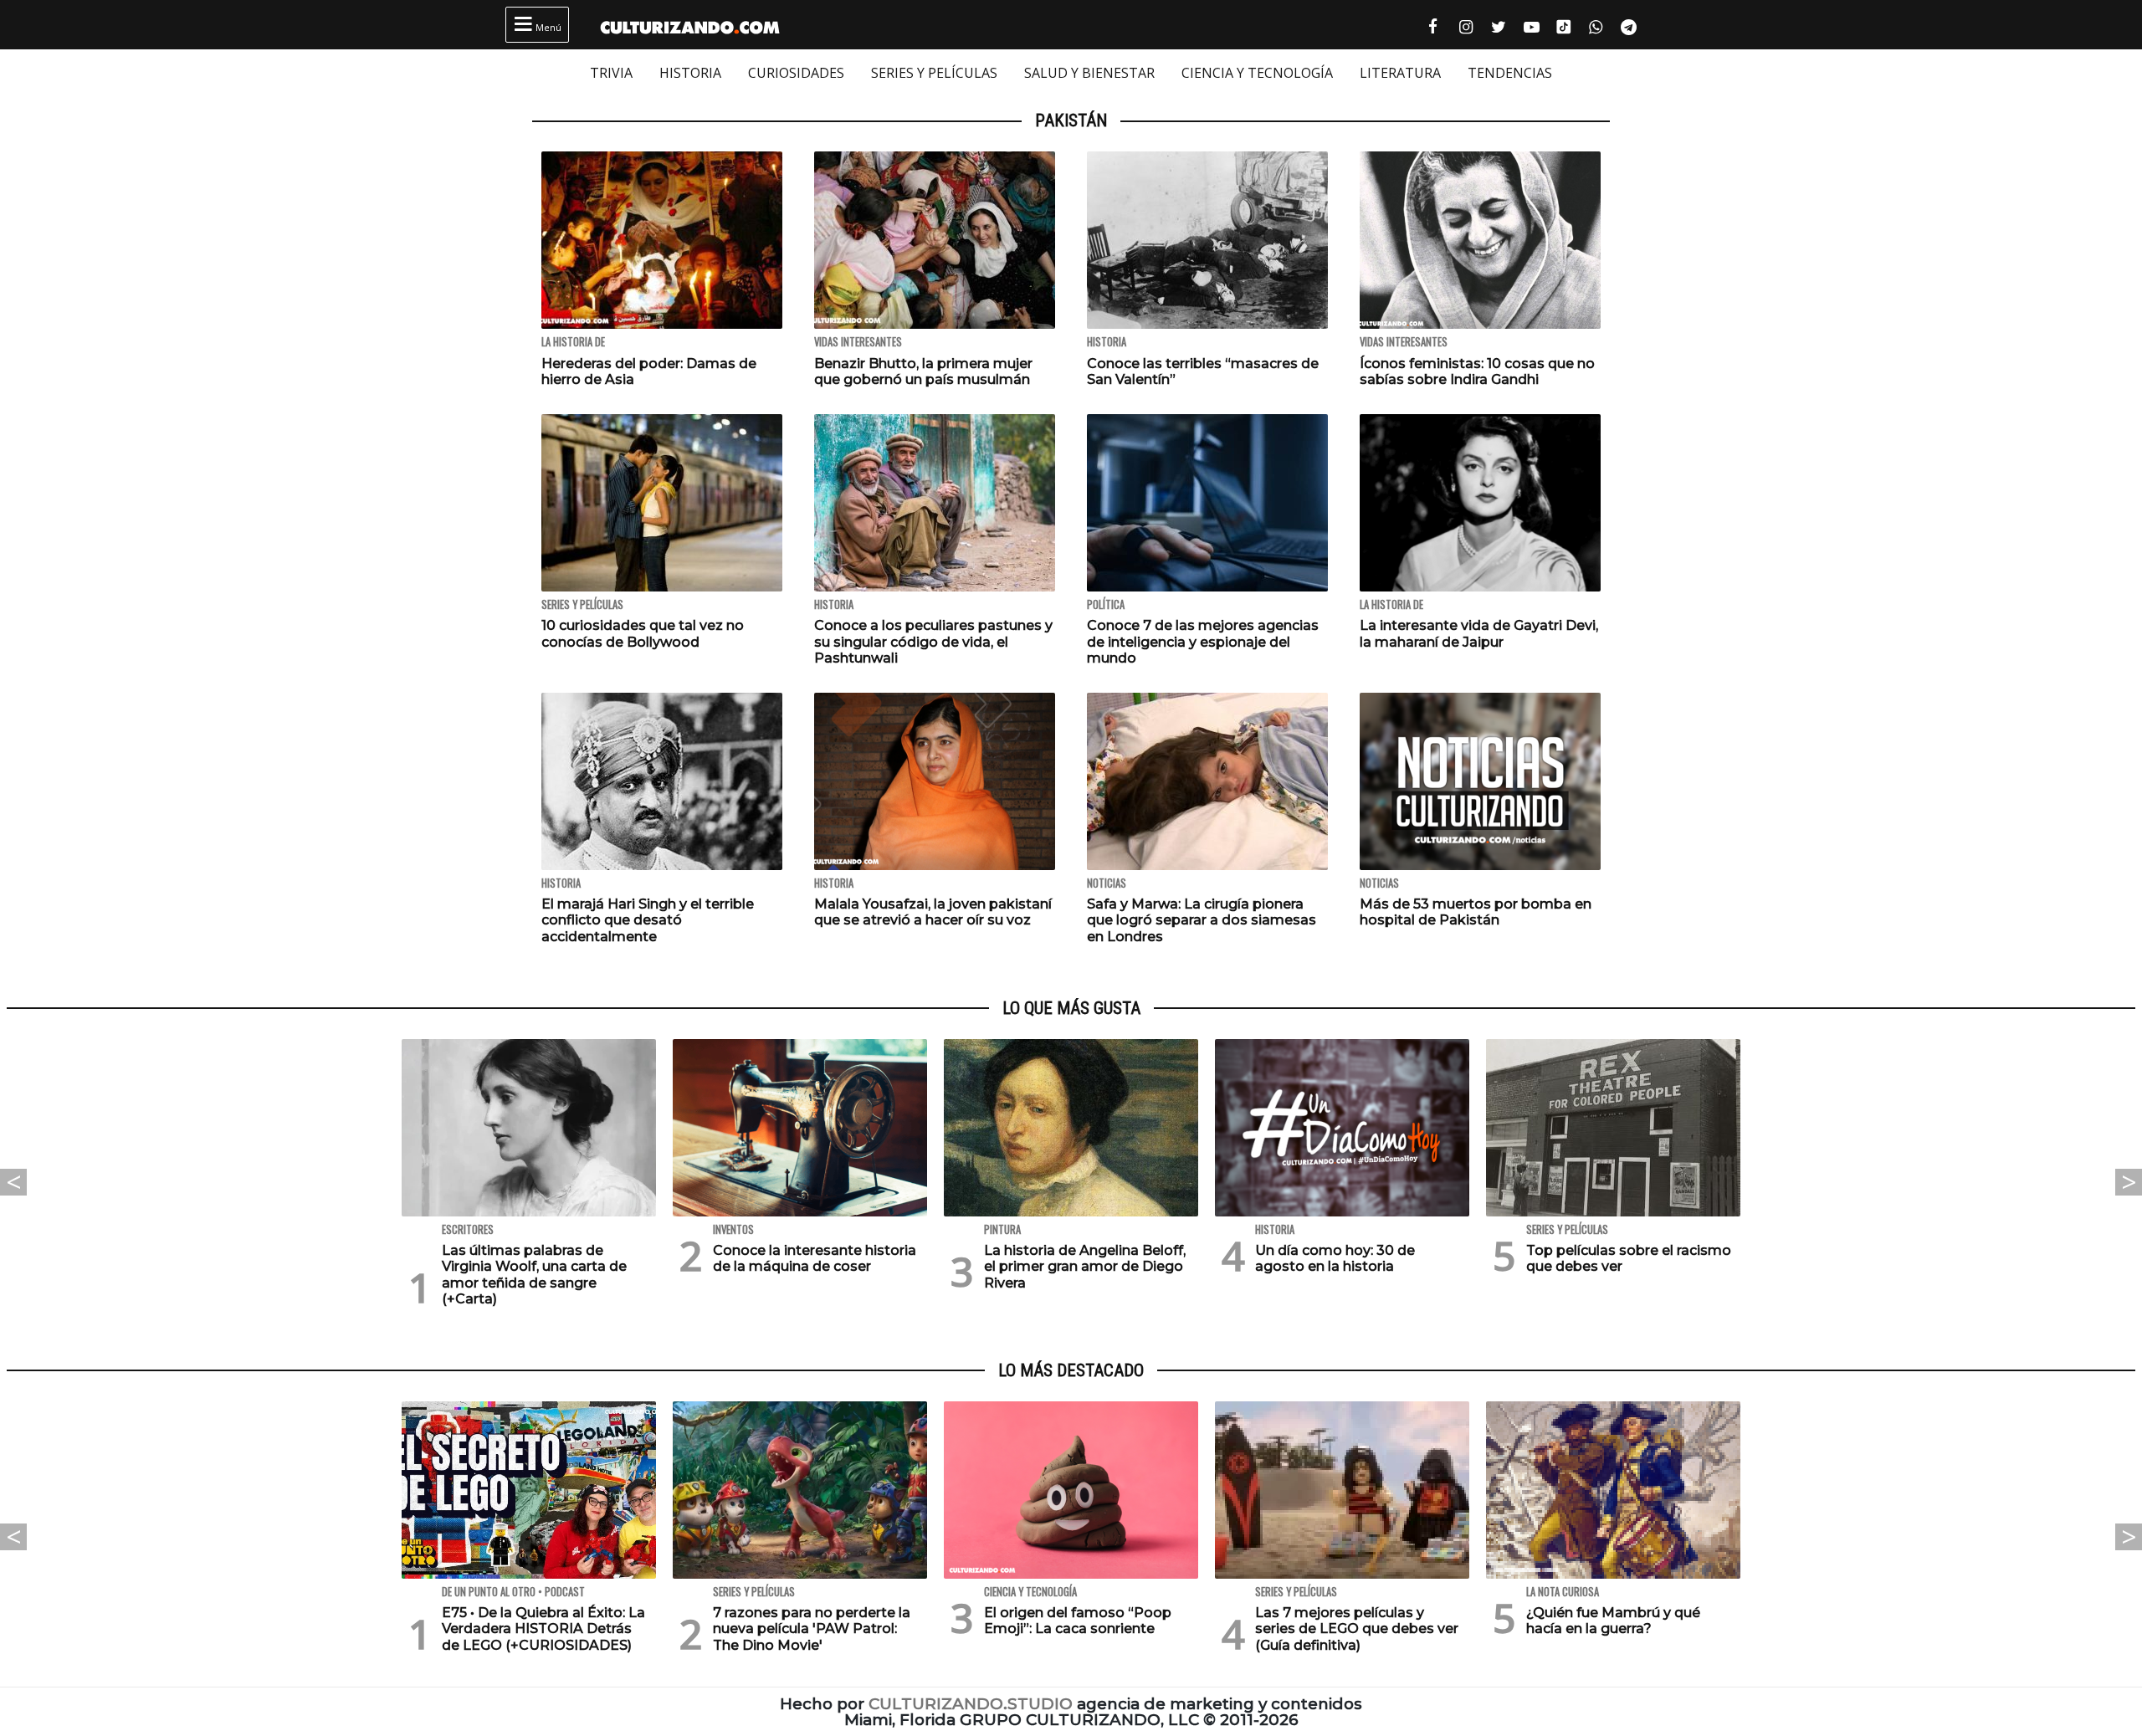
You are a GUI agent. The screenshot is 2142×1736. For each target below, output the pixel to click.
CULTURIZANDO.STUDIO (971, 1704)
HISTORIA (690, 73)
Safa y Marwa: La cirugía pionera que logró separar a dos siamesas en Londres (1202, 920)
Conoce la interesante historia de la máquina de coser (815, 1258)
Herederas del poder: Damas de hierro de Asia (649, 371)
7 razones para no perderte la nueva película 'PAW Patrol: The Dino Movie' (812, 1628)
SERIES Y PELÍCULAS (934, 73)
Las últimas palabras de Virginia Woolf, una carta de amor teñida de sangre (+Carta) (534, 1275)
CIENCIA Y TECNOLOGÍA (1257, 73)
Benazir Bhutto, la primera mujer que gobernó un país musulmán (923, 371)
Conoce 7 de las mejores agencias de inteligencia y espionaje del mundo (1203, 641)
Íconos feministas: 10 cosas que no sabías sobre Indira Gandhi (1477, 371)
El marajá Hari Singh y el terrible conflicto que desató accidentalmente (648, 920)
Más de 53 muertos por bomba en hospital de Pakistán (1476, 912)
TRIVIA (611, 73)
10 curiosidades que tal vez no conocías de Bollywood (643, 633)
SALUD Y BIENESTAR (1089, 73)
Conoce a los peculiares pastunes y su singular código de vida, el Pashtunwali (933, 641)
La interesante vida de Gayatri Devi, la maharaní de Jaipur (1479, 633)
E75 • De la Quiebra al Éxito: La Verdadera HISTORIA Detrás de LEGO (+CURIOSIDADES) (543, 1628)
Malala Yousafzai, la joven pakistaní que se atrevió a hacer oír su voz (933, 912)
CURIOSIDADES (796, 73)
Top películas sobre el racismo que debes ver (1629, 1258)
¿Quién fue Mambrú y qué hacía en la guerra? (1613, 1621)
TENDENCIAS (1510, 73)
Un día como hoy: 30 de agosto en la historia (1335, 1258)
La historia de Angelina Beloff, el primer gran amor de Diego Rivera (1085, 1266)
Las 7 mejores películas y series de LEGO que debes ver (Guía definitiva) (1357, 1628)
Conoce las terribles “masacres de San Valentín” (1203, 371)
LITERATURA (1400, 73)
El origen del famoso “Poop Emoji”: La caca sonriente (1078, 1621)
